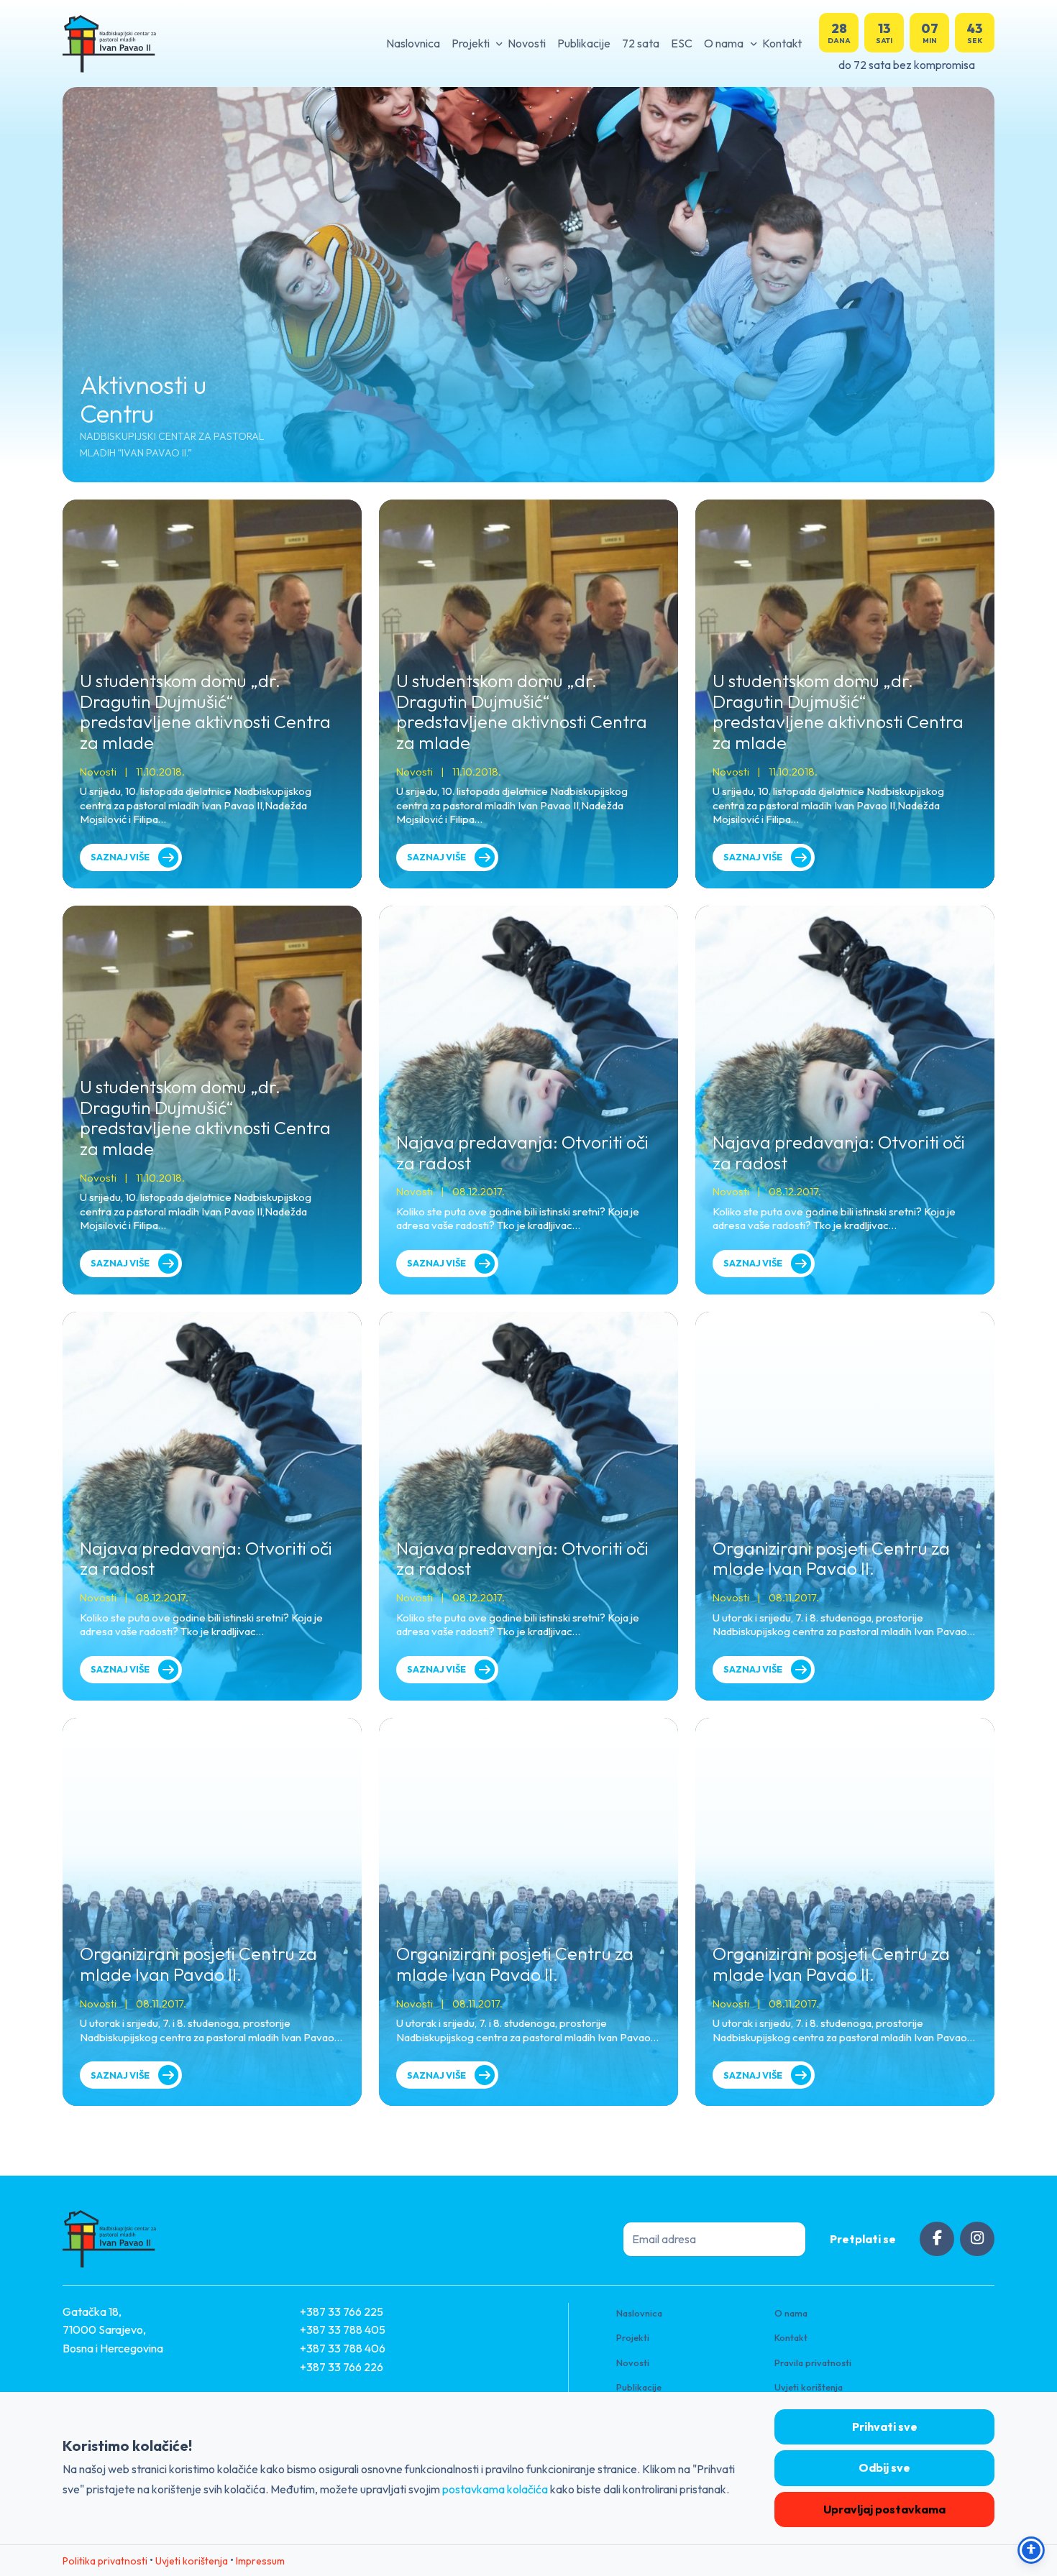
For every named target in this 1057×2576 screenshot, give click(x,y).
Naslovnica (413, 43)
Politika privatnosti (105, 2561)
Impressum (260, 2561)
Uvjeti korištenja (809, 2387)
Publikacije (584, 43)
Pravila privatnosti (813, 2363)
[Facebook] (937, 2239)
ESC (682, 43)
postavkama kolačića (495, 2489)
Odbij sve (884, 2467)
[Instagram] (977, 2239)
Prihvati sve (885, 2426)
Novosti (527, 43)
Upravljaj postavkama (884, 2509)
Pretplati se (863, 2239)
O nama (724, 43)
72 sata (641, 43)
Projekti (471, 43)
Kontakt (782, 43)
